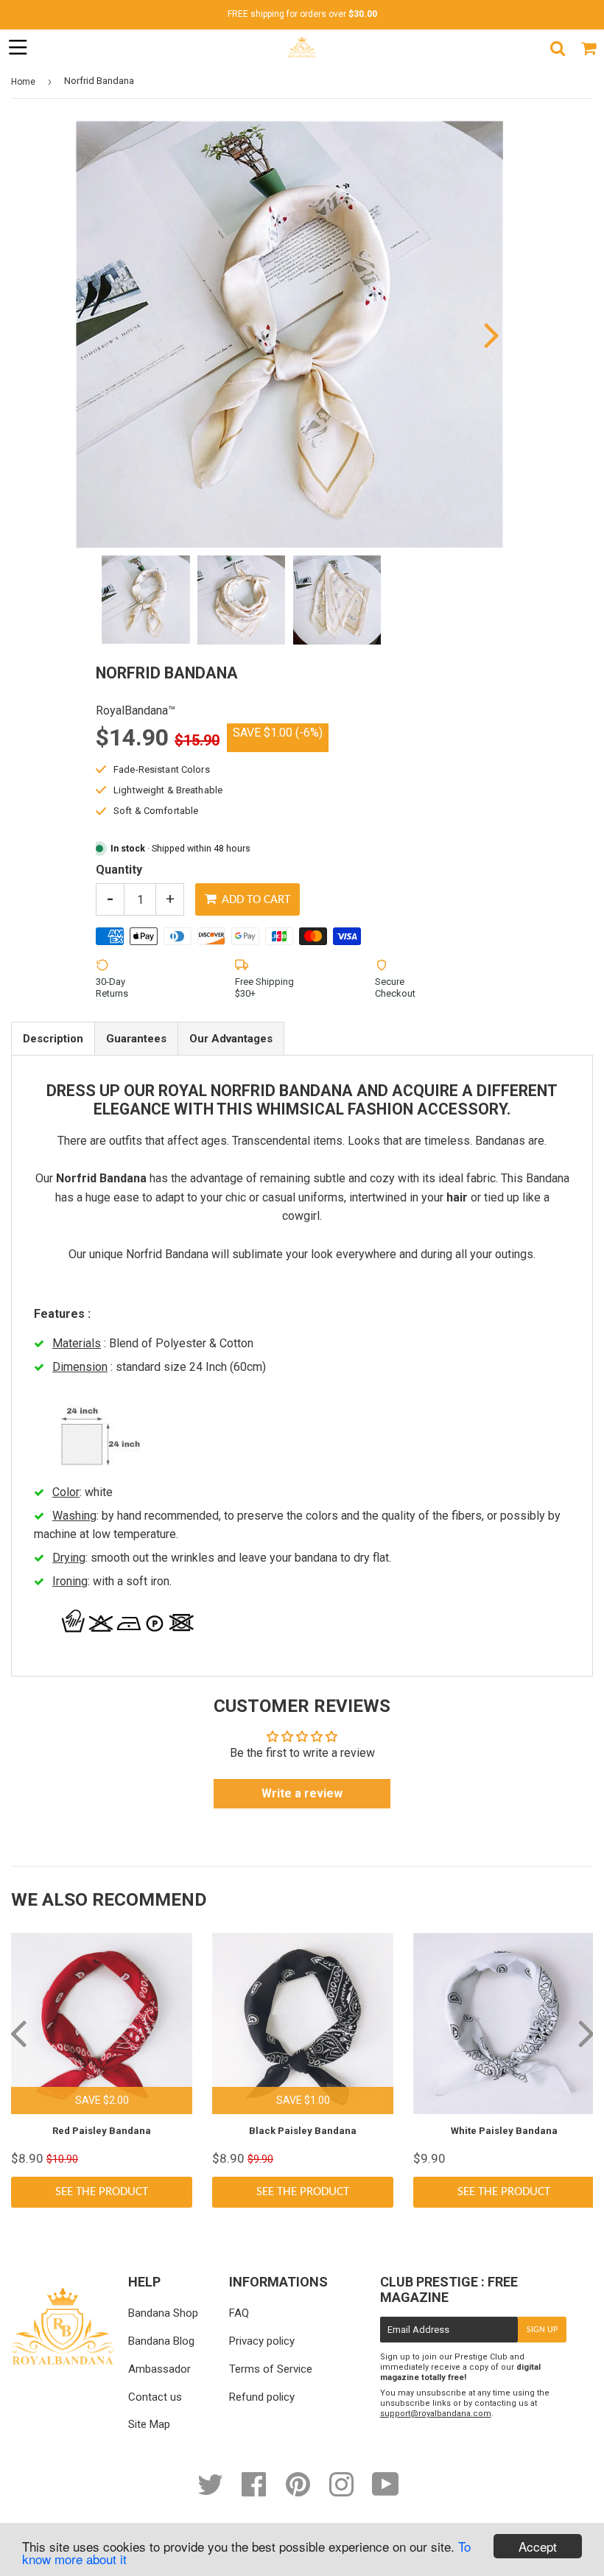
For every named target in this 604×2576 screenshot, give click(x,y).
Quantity (119, 870)
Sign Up (542, 2330)
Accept (538, 2546)
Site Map (149, 2424)
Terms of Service (271, 2369)
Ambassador (159, 2369)
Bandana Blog (161, 2341)
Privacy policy (262, 2341)
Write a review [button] (302, 1793)
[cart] (589, 48)
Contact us (155, 2397)
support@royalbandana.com (436, 2414)
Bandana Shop (163, 2313)
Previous (89, 334)
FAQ (239, 2313)
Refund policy (262, 2397)
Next (490, 334)
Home (23, 82)
